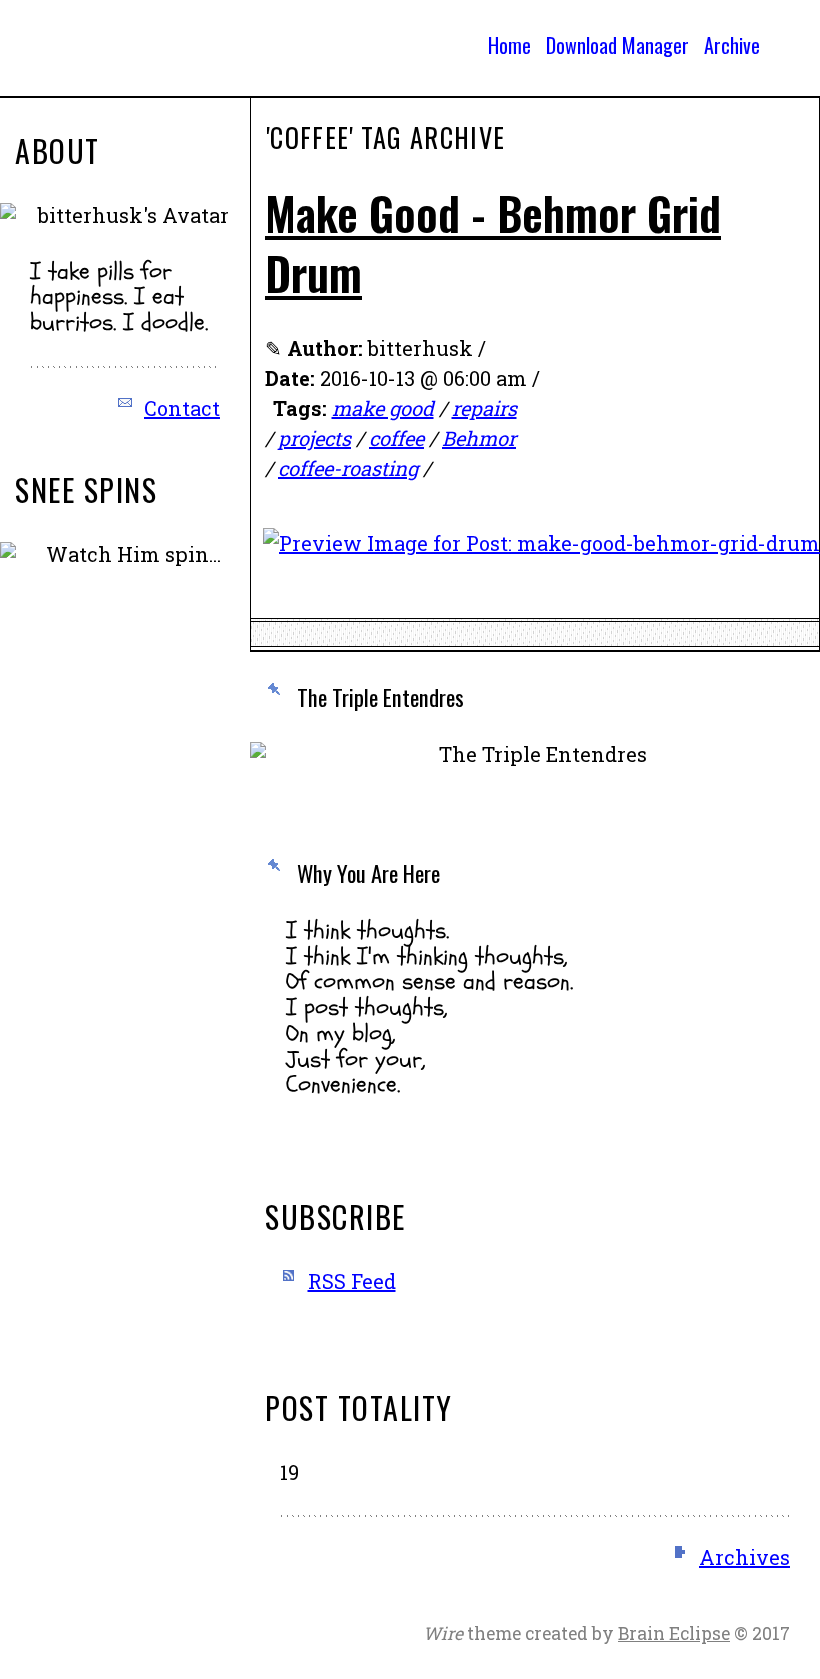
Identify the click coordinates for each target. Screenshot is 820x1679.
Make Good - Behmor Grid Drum (493, 242)
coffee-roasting (348, 468)
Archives (744, 1557)
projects (314, 438)
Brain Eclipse (674, 1633)
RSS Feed (352, 1281)
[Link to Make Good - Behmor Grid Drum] (541, 558)
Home (509, 45)
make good (383, 408)
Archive (732, 45)
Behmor (479, 438)
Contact (182, 408)
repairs (484, 408)
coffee (396, 438)
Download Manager (617, 45)
